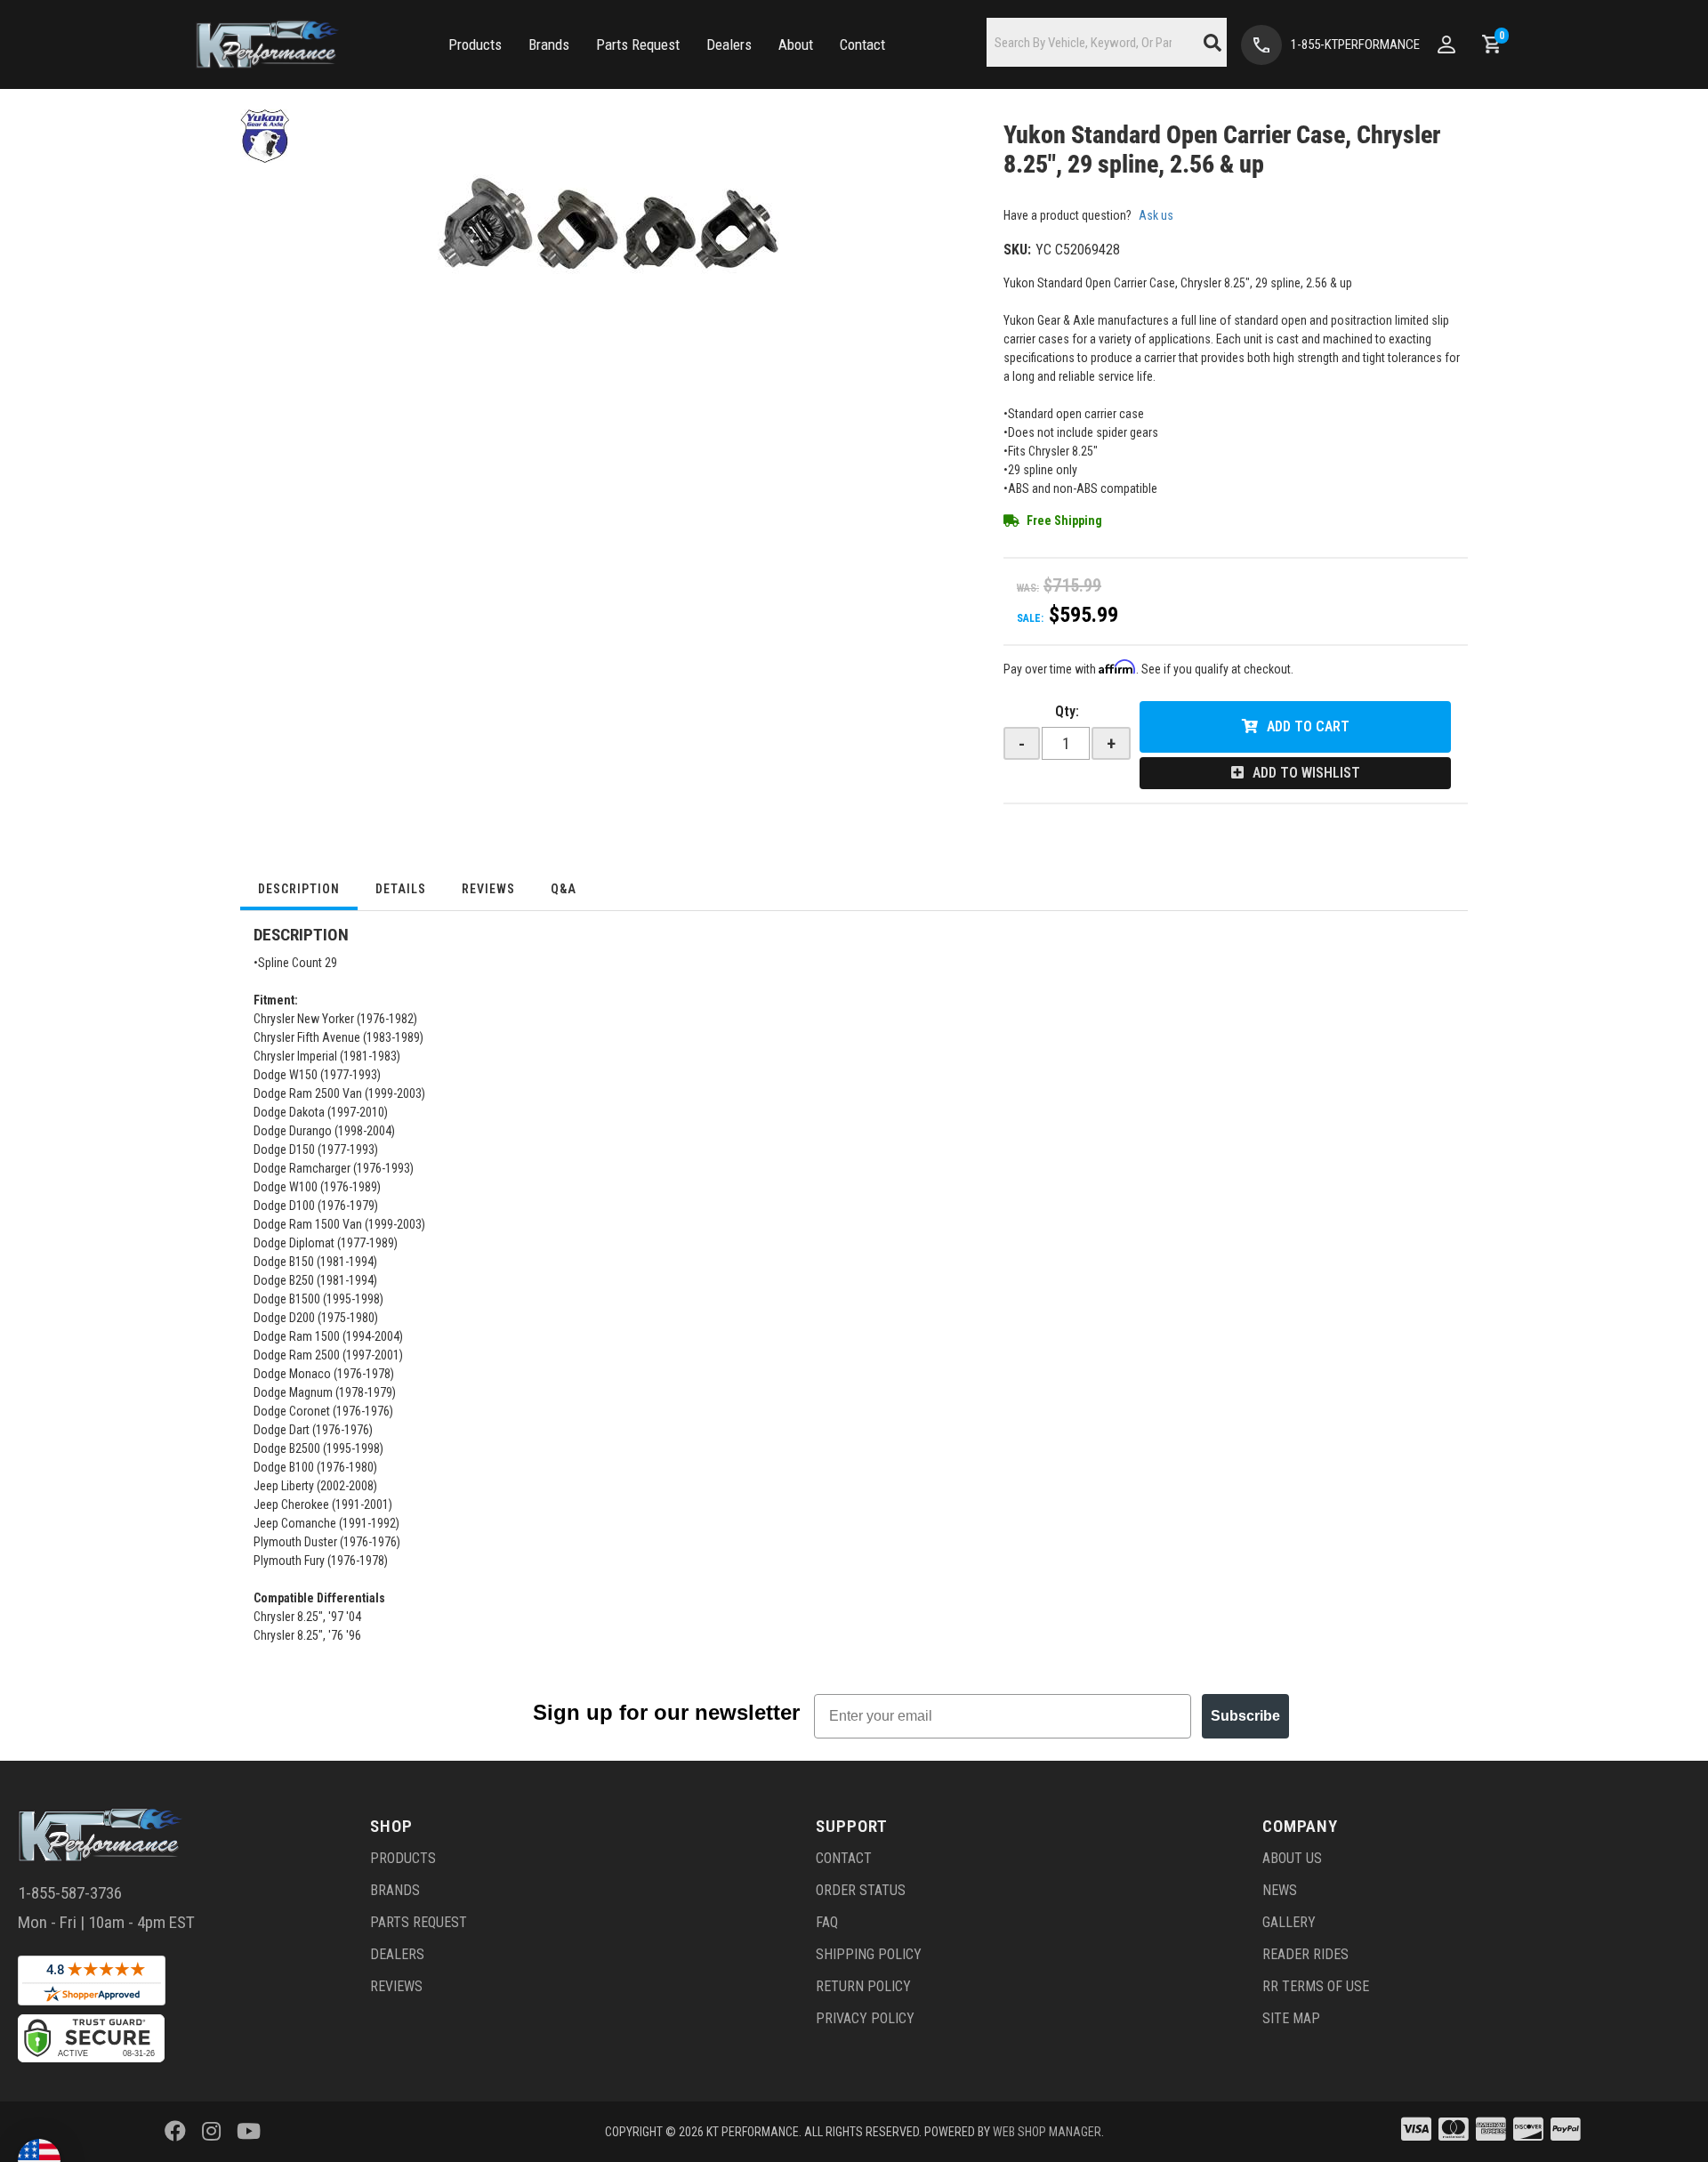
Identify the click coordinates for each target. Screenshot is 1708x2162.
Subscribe (1245, 1716)
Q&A (564, 889)
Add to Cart (1308, 726)
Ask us (1156, 215)
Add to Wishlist (1306, 773)
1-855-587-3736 (70, 1893)
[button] (475, 45)
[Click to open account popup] (1446, 44)
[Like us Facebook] (175, 2132)
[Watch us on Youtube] (249, 2132)
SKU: (1017, 250)
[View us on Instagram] (211, 2132)
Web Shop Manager (1047, 2132)
